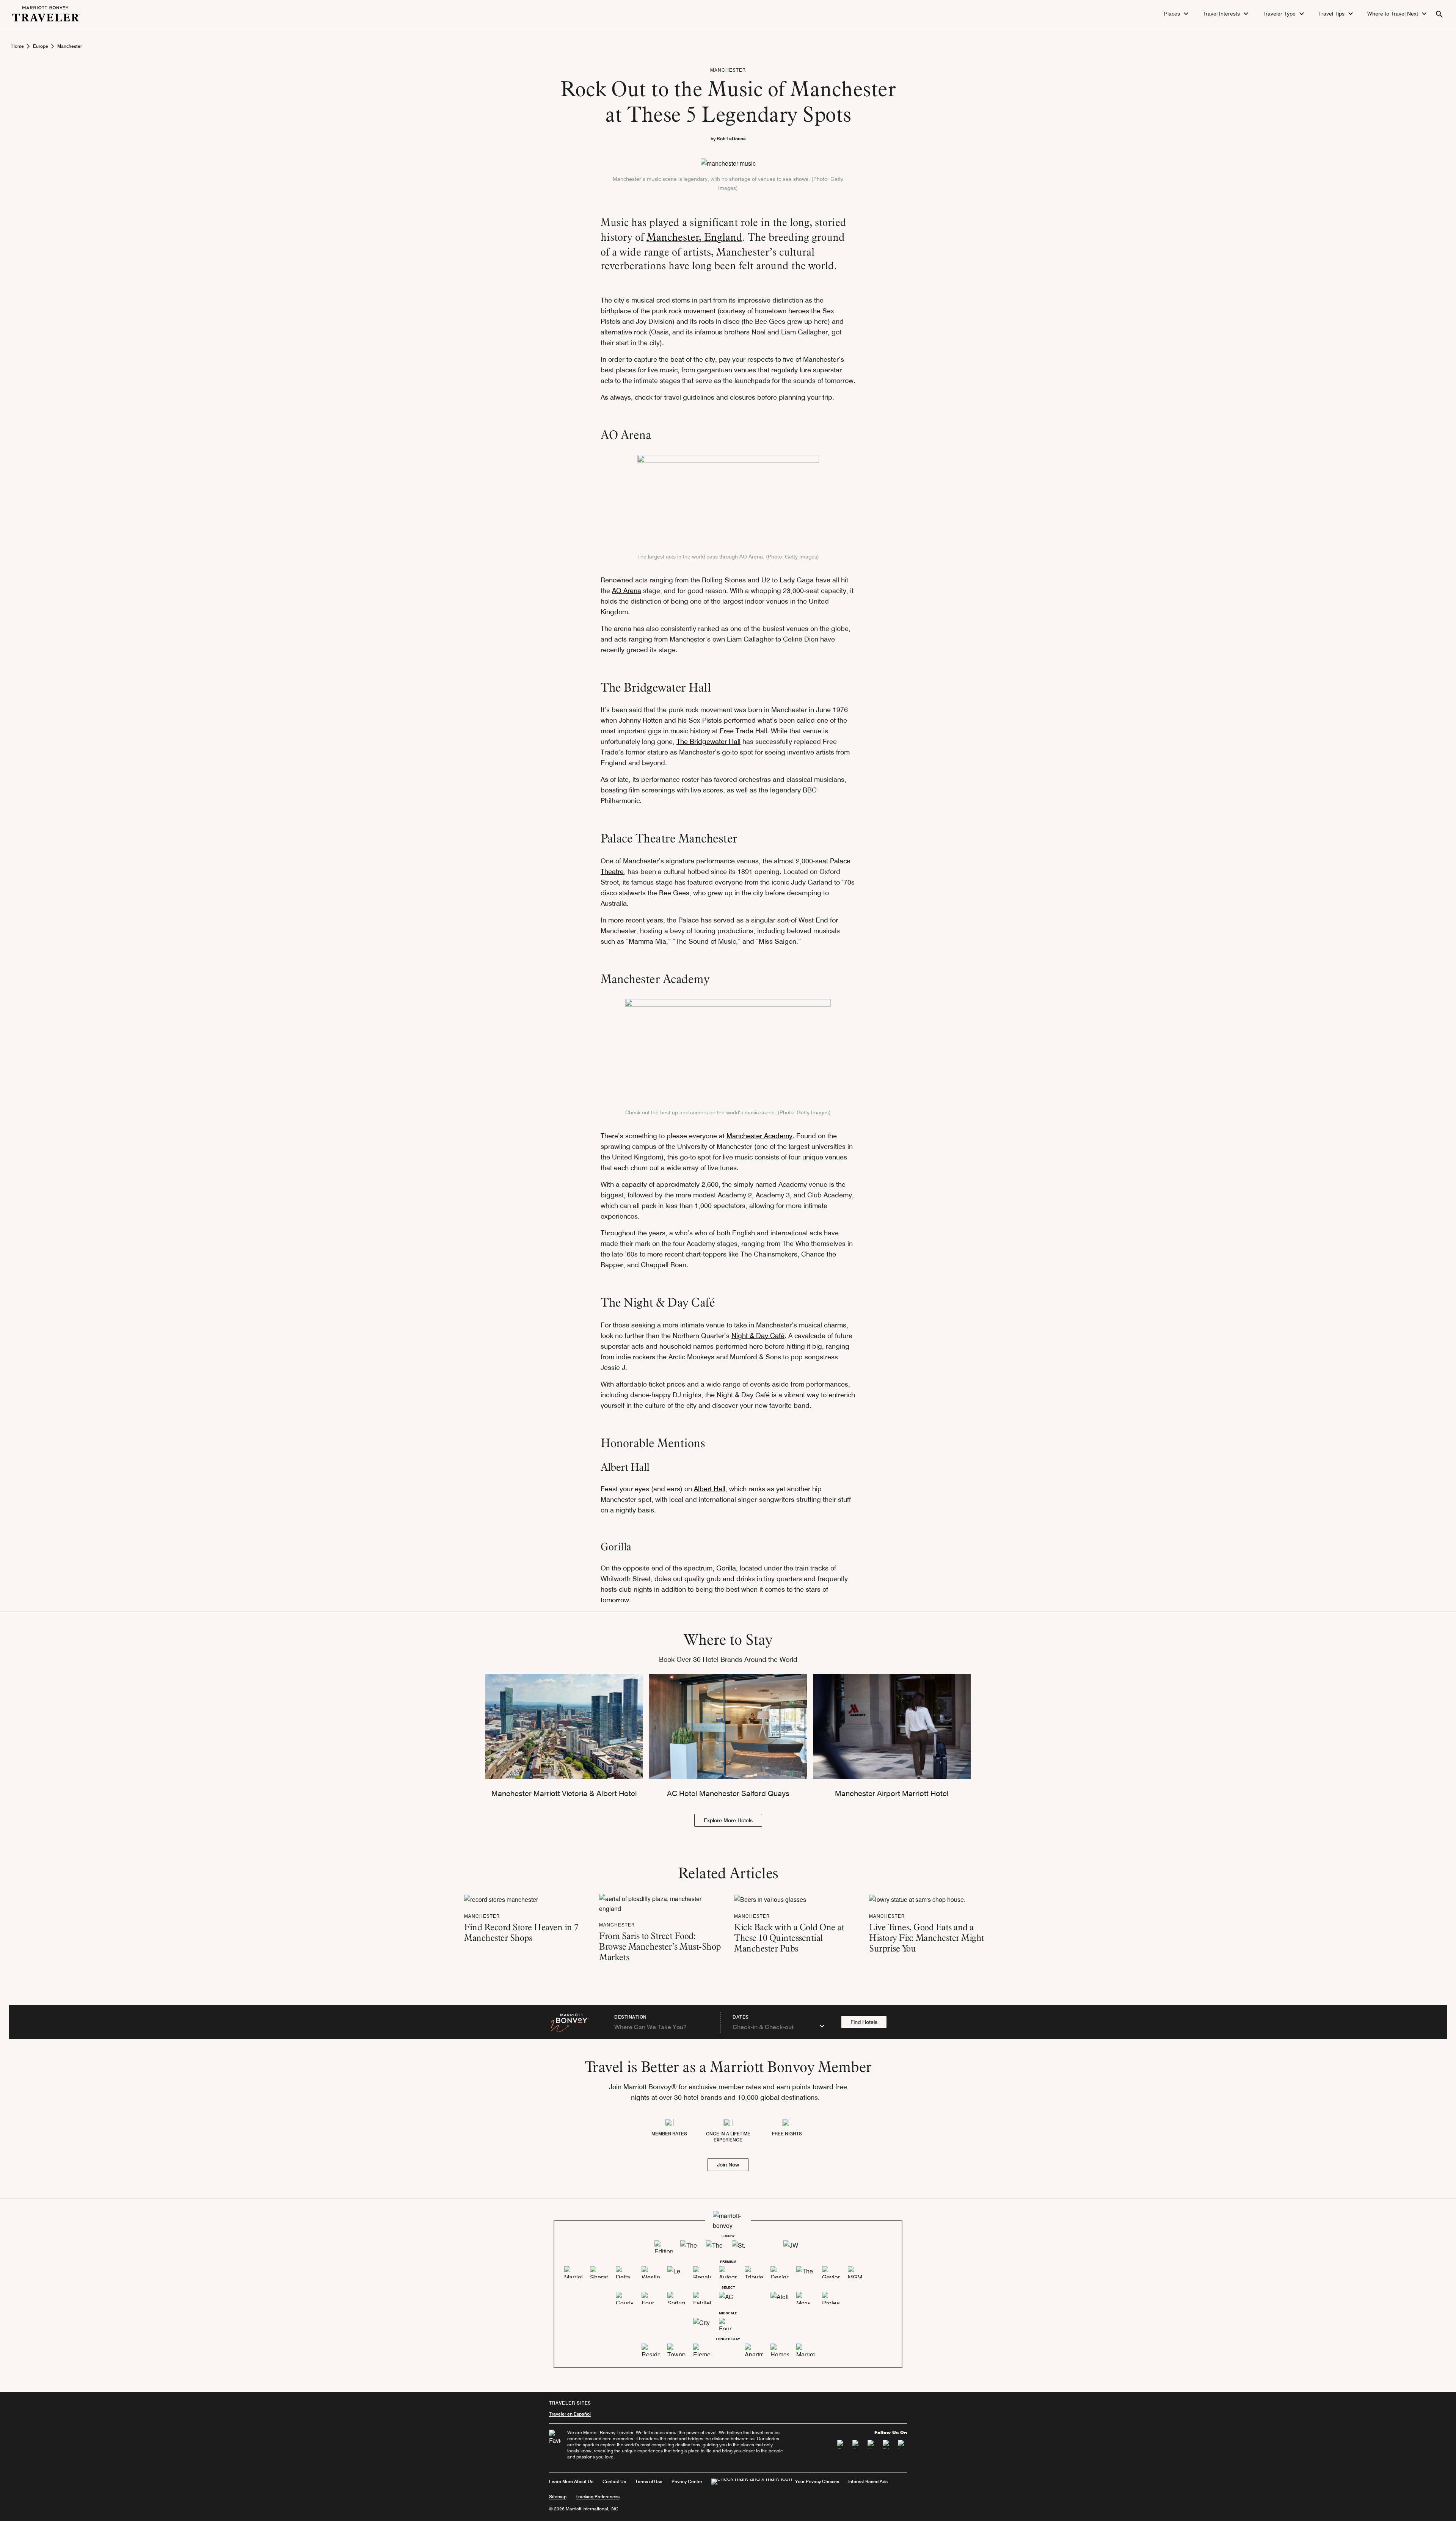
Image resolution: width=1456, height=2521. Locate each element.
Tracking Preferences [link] (598, 2497)
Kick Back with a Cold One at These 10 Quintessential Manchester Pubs (789, 1938)
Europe (41, 46)
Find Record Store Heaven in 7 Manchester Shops (521, 1932)
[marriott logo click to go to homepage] (46, 13)
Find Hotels (864, 2022)
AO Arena (627, 591)
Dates (741, 2017)
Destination (631, 2017)
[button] (1177, 14)
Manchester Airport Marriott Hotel (892, 1793)
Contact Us (614, 2481)
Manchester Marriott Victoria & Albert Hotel (564, 1793)
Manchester (70, 46)
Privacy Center (687, 2481)
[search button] (1439, 14)
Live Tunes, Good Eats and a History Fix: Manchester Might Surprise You (927, 1938)
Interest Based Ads (868, 2481)
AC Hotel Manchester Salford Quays (728, 1793)
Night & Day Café (758, 1336)
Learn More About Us (571, 2481)
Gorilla (726, 1568)
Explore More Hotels (728, 1820)
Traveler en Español (570, 2414)
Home (18, 46)
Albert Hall (710, 1489)
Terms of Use (649, 2481)
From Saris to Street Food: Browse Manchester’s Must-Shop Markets (660, 1946)
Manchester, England (694, 237)
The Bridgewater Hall (708, 741)
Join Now (728, 2165)
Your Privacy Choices (817, 2481)
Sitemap (558, 2497)
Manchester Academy (759, 1136)
